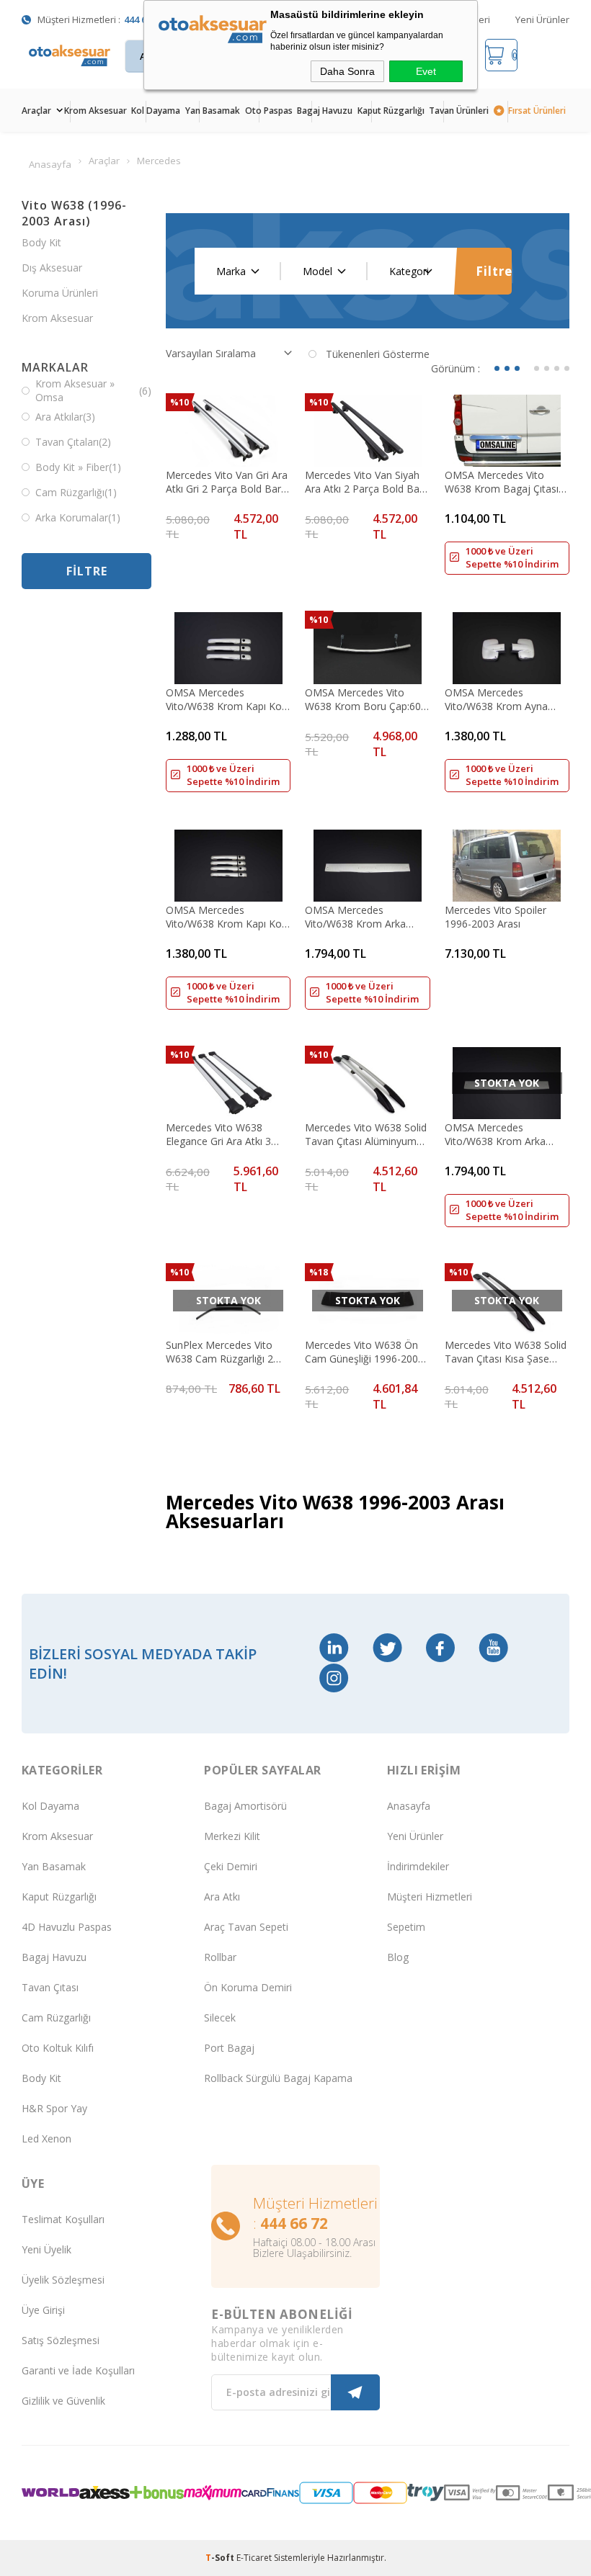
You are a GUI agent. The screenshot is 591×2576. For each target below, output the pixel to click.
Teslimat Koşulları (63, 2219)
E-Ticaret (254, 2558)
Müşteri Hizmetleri (430, 1897)
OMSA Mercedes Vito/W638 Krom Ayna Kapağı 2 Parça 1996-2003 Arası (506, 699)
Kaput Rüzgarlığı (391, 111)
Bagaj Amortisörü (245, 1806)
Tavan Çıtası (50, 1987)
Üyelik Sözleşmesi (63, 2280)
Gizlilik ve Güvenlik (63, 2401)
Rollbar (220, 1957)
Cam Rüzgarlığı (56, 2018)
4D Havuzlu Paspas (67, 1927)
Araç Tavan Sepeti (246, 1927)
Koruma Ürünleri (60, 293)
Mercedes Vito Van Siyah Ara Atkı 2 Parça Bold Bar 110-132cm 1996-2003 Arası (364, 482)
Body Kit (41, 242)
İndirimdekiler (418, 1866)
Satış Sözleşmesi (61, 2340)
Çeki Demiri (231, 1866)
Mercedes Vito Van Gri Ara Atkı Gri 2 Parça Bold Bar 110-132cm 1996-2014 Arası (227, 482)
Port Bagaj (229, 2048)
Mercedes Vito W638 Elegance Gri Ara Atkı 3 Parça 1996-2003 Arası (218, 1134)
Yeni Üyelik (46, 2249)
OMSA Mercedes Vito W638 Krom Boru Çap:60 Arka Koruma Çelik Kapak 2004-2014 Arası (364, 699)
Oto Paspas (269, 111)
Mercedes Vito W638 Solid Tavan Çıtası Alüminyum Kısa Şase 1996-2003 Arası (366, 1134)
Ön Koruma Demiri (248, 1987)
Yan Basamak (213, 111)
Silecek (220, 2018)
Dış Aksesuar (52, 268)
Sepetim (406, 1927)
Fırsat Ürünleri (537, 111)
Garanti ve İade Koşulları (78, 2370)
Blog (398, 1957)
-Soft (221, 2558)
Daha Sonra (347, 71)
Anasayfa (409, 1806)
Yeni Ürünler (542, 19)
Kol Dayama (156, 111)
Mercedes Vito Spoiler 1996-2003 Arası (496, 917)
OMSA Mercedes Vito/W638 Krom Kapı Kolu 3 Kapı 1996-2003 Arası (228, 699)
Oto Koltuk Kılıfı (58, 2048)
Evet (426, 71)
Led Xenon (46, 2139)
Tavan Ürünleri (459, 111)
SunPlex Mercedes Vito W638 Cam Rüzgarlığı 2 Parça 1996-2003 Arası (219, 1352)
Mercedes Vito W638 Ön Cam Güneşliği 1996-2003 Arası (364, 1352)
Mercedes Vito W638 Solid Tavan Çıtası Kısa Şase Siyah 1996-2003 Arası (506, 1352)
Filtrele (494, 271)
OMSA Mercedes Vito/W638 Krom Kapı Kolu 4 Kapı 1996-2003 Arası (228, 917)
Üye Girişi (43, 2310)
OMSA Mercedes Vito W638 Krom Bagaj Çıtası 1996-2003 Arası (502, 482)
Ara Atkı (222, 1897)
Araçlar (36, 111)
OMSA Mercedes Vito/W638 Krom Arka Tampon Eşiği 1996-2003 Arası (503, 1134)
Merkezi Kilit (232, 1836)
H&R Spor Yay (54, 2108)
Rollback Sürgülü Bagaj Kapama (278, 2078)
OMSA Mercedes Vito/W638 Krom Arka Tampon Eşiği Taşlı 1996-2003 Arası (364, 917)
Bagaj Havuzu (325, 111)
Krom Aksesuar (95, 111)
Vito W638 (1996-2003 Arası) (74, 213)
